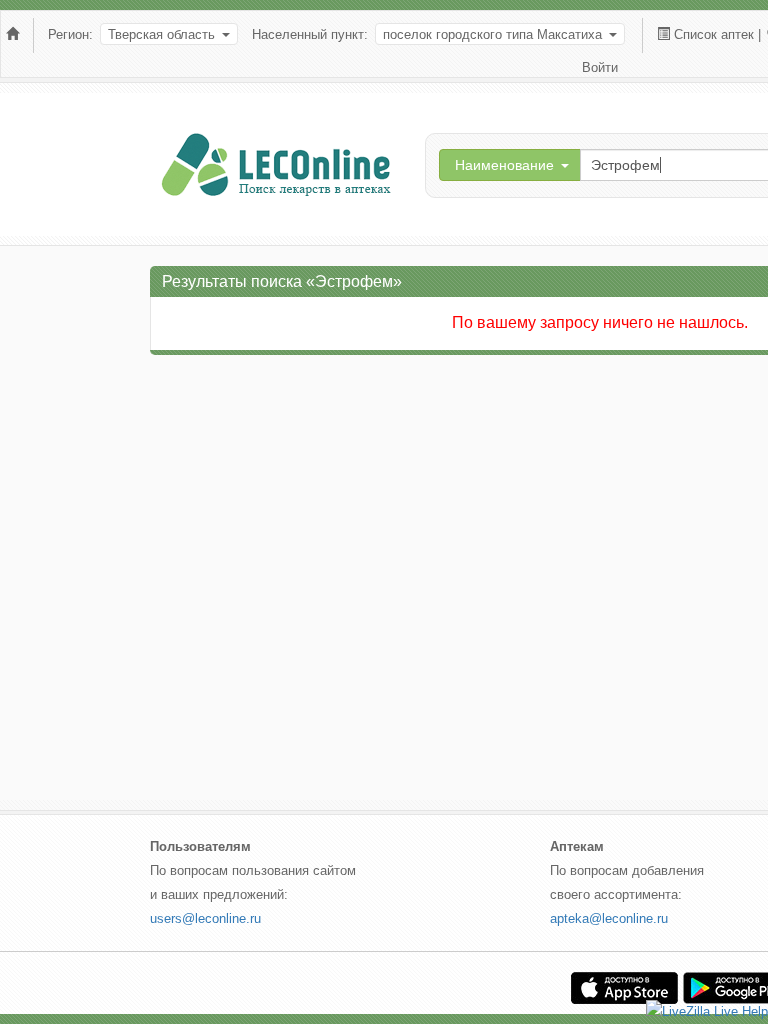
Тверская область (161, 34)
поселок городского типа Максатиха (492, 34)
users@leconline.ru (205, 918)
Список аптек (714, 34)
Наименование (504, 165)
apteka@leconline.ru (609, 918)
